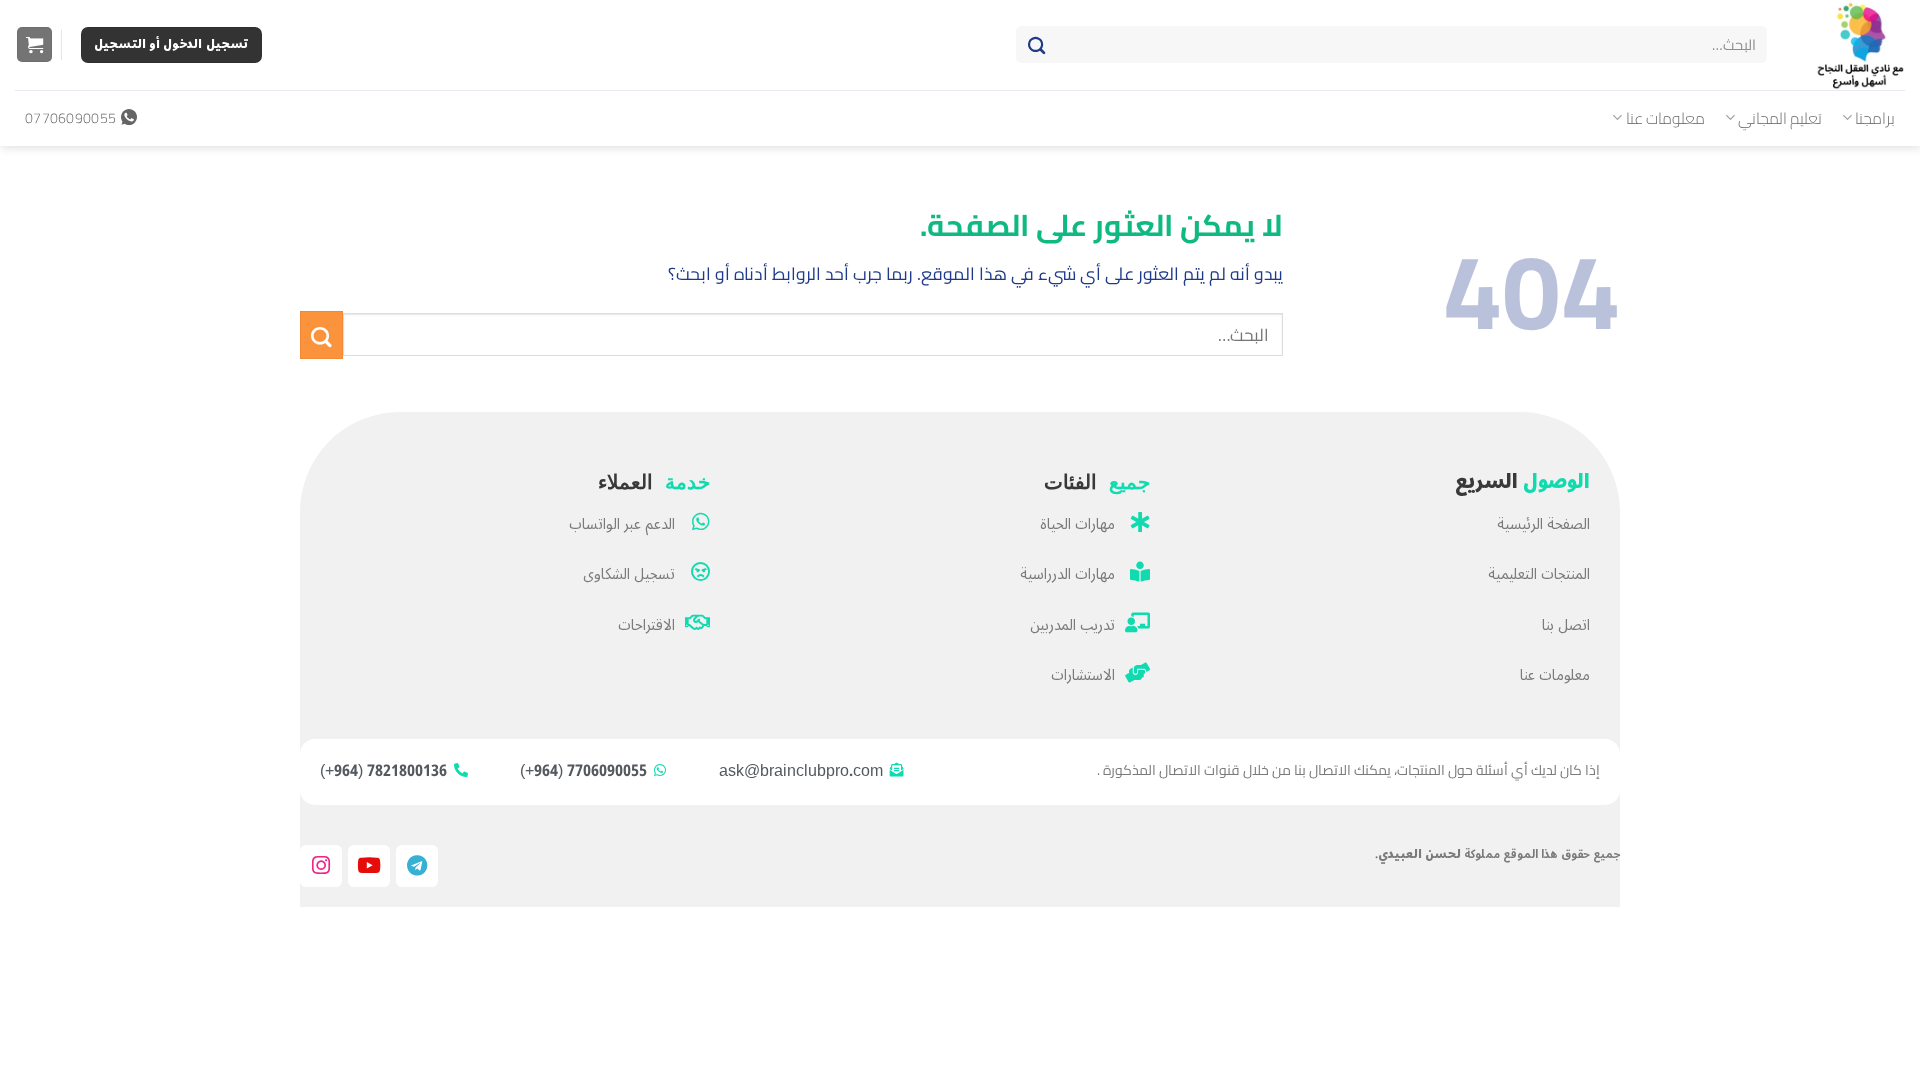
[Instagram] (321, 866)
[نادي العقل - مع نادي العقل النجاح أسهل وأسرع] (1851, 45)
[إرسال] (1036, 45)
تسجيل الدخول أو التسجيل (171, 44)
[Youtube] (369, 866)
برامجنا (1875, 118)
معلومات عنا (1665, 118)
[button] (34, 45)
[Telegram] (417, 866)
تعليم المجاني (1780, 118)
